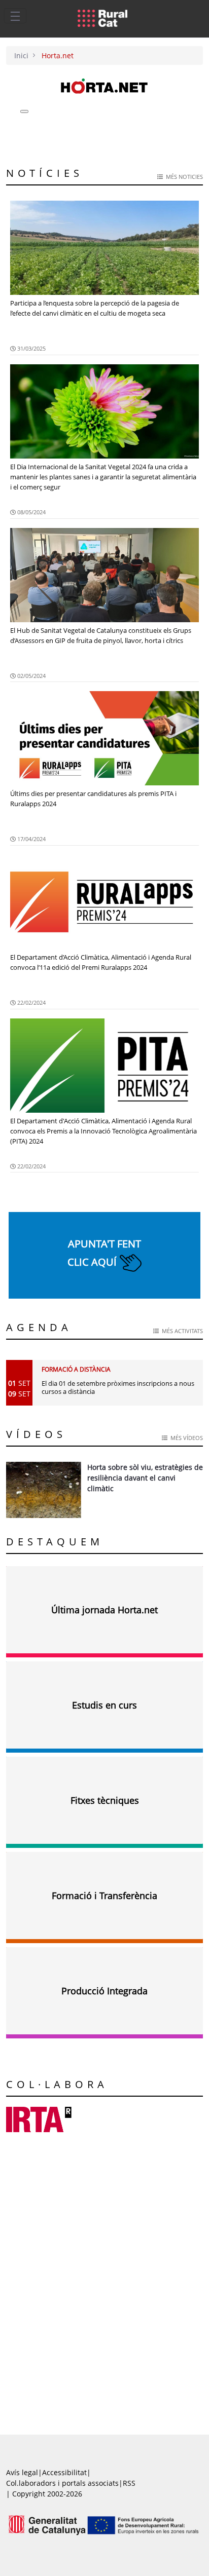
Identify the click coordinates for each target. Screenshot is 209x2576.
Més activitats (181, 1331)
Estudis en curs (104, 1705)
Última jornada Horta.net (104, 1610)
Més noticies (183, 177)
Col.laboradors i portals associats (62, 2483)
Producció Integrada (104, 1991)
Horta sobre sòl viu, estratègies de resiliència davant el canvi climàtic (145, 1478)
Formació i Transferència (104, 1896)
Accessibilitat (64, 2472)
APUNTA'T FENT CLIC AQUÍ (104, 1253)
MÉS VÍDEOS (185, 1438)
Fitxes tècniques (105, 1800)
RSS (129, 2483)
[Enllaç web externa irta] (39, 2119)
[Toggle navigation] (15, 16)
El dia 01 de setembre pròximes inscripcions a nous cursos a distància (118, 1387)
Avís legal (22, 2472)
